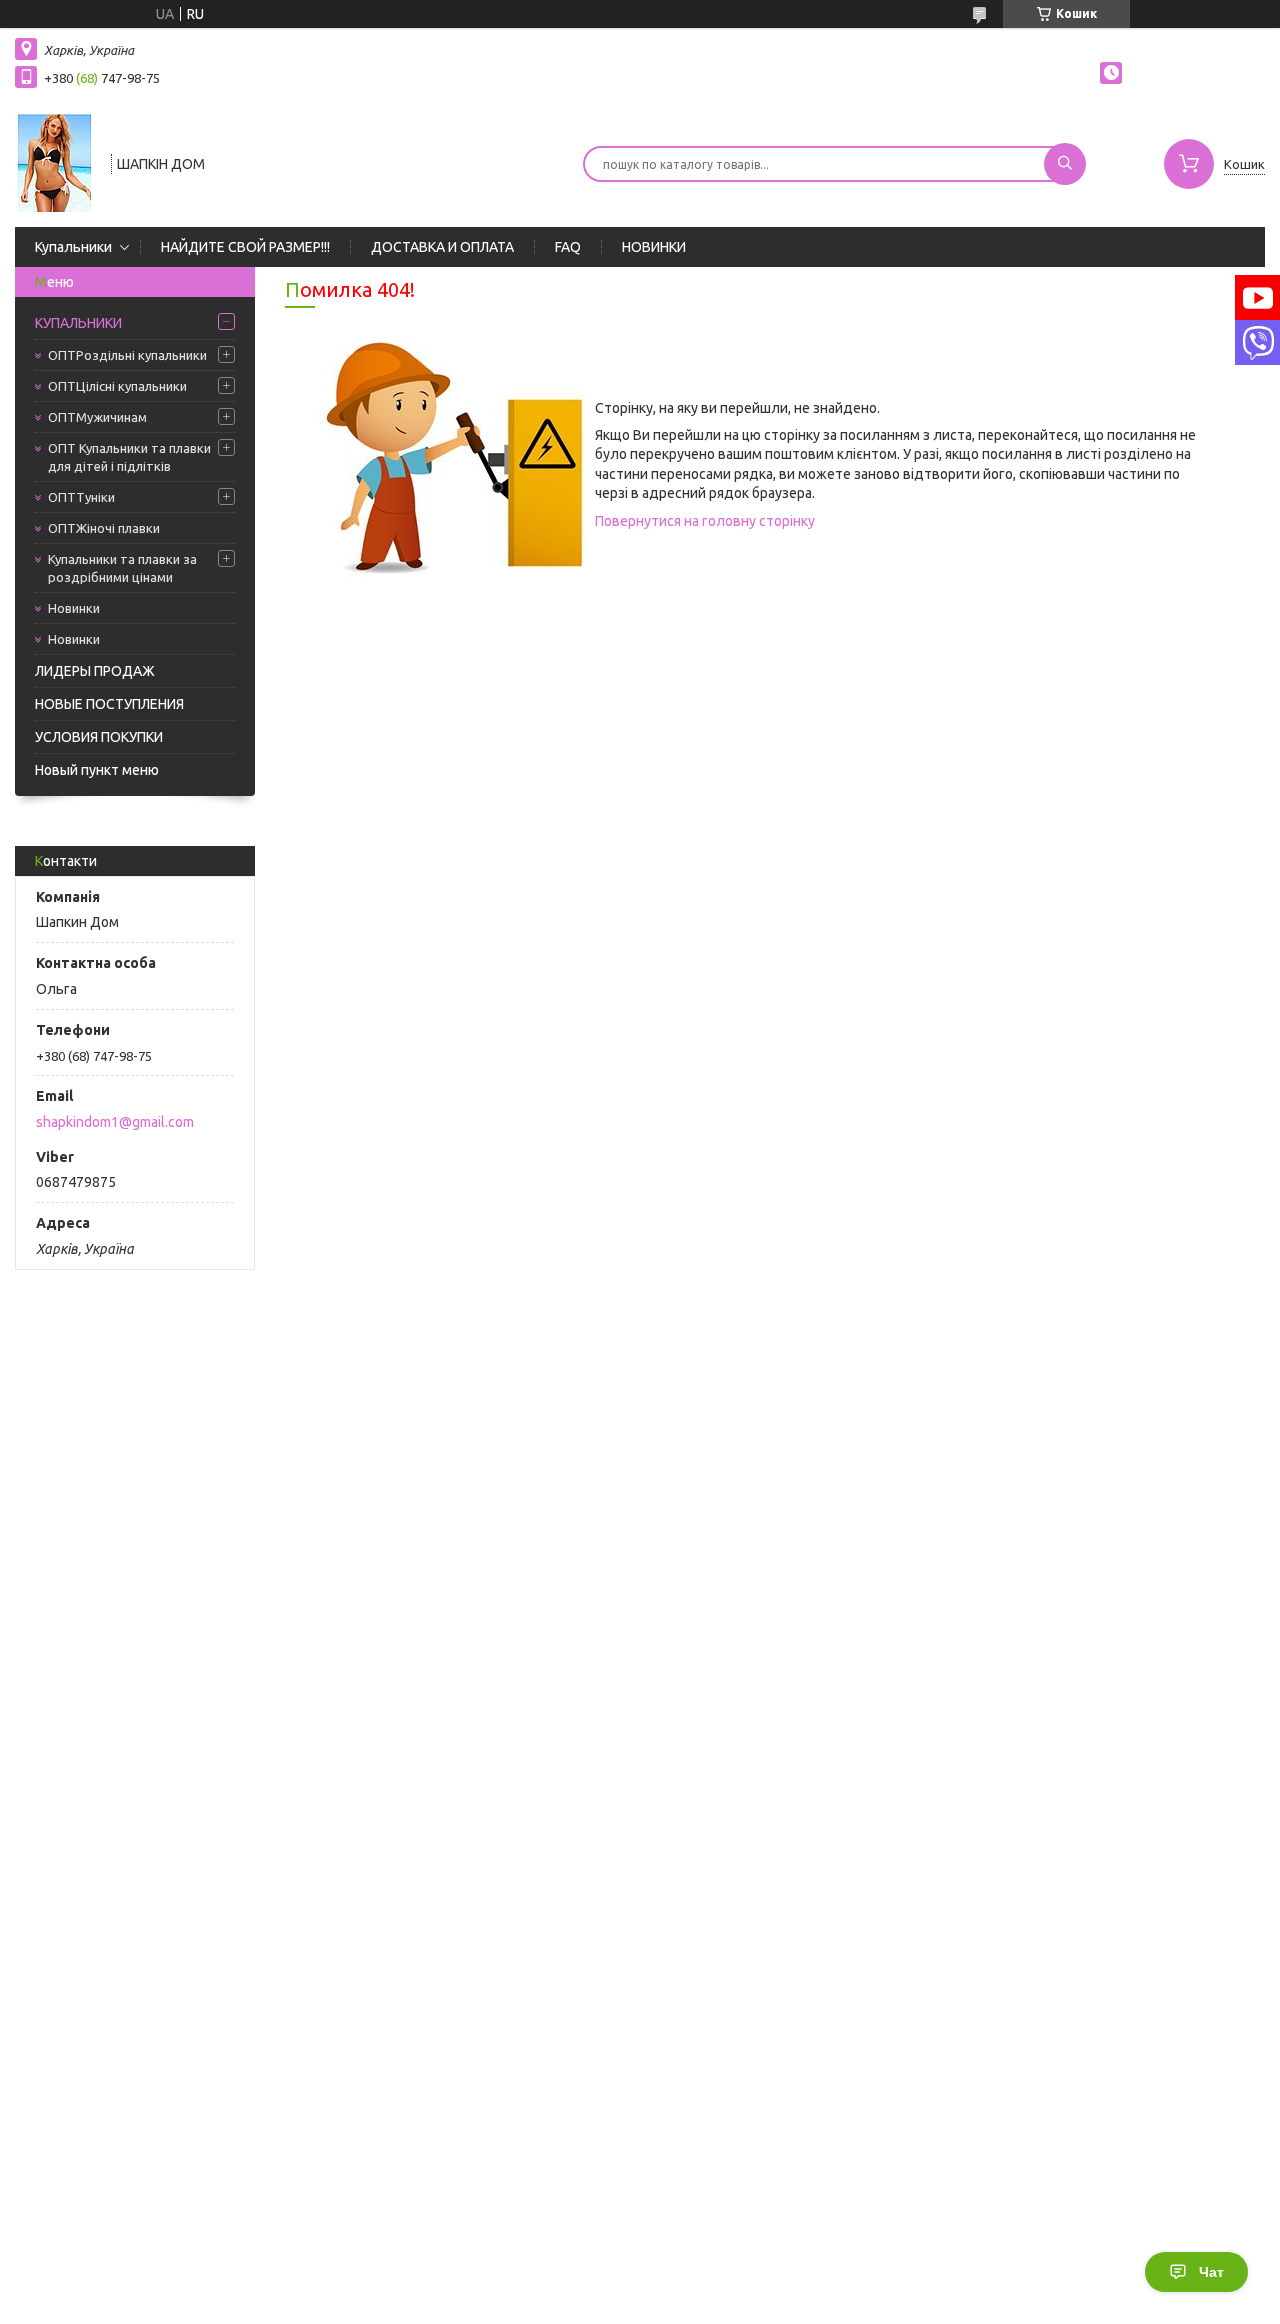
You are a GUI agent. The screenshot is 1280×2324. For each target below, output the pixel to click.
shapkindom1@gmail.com (115, 1122)
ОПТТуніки (81, 497)
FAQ (568, 247)
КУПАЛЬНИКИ (78, 323)
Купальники (73, 247)
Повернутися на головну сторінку (705, 521)
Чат (1211, 2272)
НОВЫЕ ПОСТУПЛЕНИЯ (109, 704)
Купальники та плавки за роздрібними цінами (122, 568)
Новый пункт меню (97, 770)
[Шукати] (1065, 164)
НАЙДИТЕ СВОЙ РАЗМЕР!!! (245, 247)
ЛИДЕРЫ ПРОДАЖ (95, 671)
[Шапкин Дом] (54, 162)
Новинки (74, 608)
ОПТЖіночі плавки (104, 528)
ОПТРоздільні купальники (127, 355)
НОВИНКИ (654, 247)
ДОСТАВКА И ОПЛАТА (442, 247)
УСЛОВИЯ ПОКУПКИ (99, 737)
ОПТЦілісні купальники (117, 386)
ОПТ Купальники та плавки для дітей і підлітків (129, 457)
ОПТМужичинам (97, 417)
